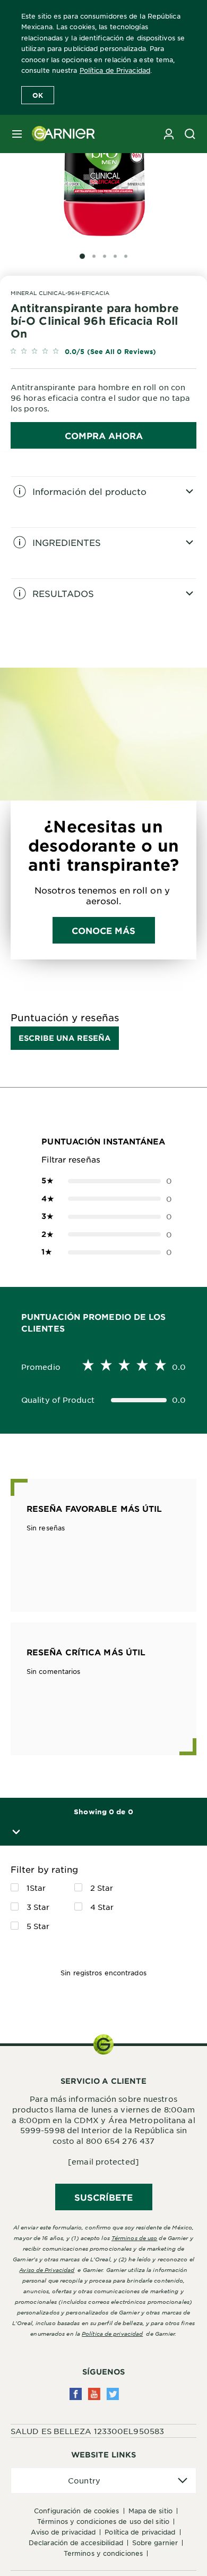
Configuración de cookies (76, 2511)
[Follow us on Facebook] (76, 2394)
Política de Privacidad (115, 70)
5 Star (38, 1926)
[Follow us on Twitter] (113, 2394)
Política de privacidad (112, 2333)
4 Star (102, 1907)
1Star (36, 1888)
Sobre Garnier (155, 2543)
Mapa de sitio (150, 2511)
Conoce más (104, 930)
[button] (14, 1832)
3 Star (38, 1907)
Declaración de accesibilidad (76, 2543)
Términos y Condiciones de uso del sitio (103, 2521)
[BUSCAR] (190, 134)
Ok (38, 95)
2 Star (102, 1888)
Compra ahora (104, 435)
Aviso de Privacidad (63, 2532)
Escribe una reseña (65, 1038)
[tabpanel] (103, 502)
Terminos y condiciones (103, 2553)
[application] (103, 2481)
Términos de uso (135, 2238)
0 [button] (103, 1181)
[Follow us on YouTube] (94, 2394)
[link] (103, 352)
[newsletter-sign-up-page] (169, 134)
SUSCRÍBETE (104, 2197)
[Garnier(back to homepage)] (59, 134)
